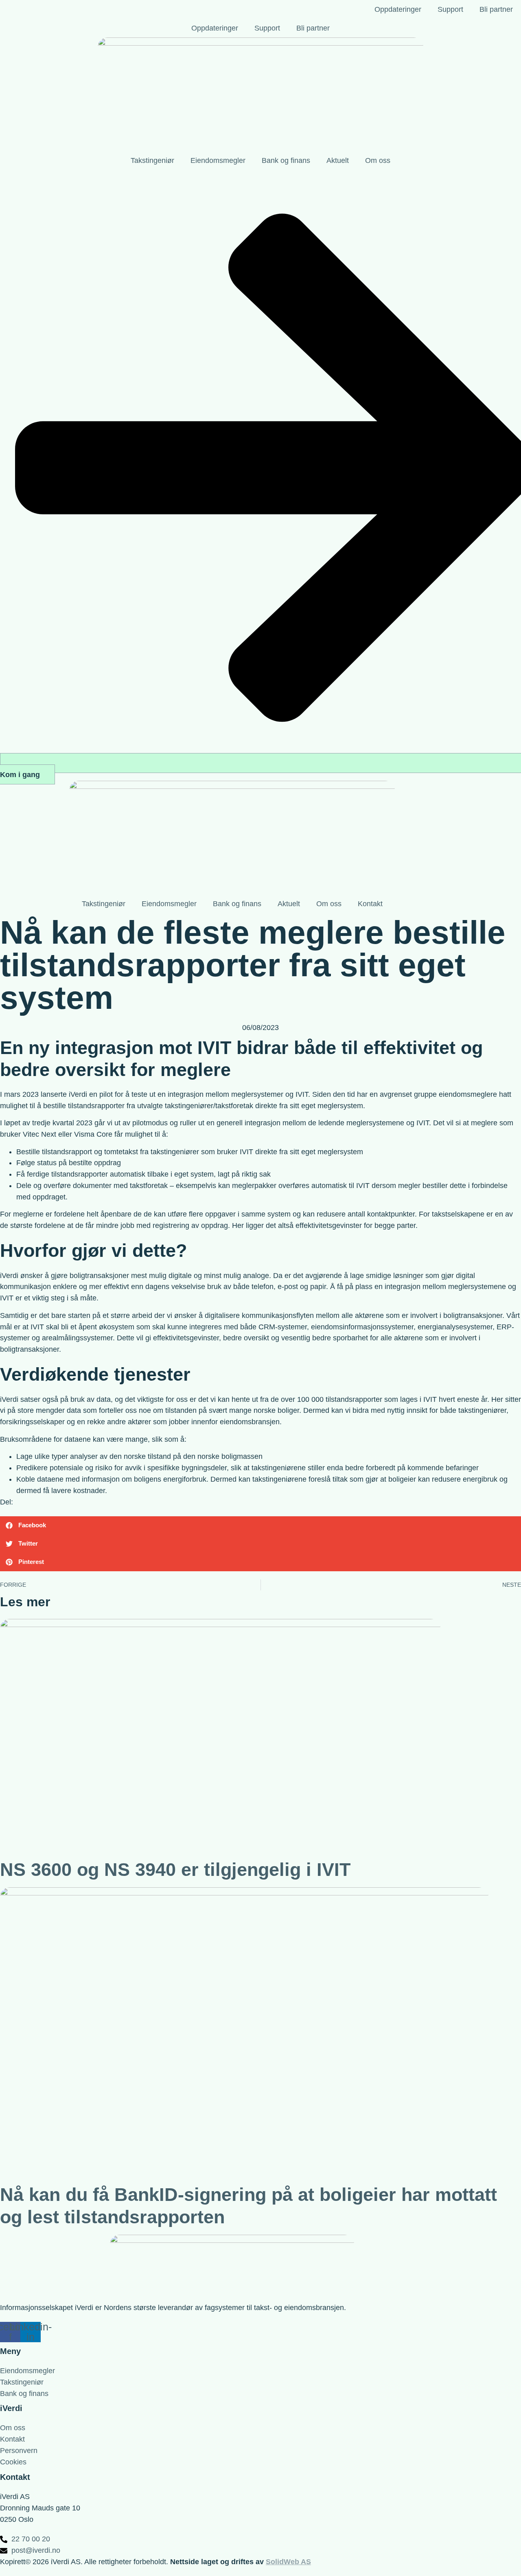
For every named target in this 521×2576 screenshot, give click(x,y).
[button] (260, 1525)
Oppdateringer (398, 9)
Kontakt (370, 904)
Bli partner (496, 9)
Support (450, 9)
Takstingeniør (152, 160)
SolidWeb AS (288, 2562)
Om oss (378, 160)
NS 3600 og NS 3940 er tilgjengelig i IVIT (175, 1870)
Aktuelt (338, 160)
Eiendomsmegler (218, 160)
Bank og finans (286, 160)
